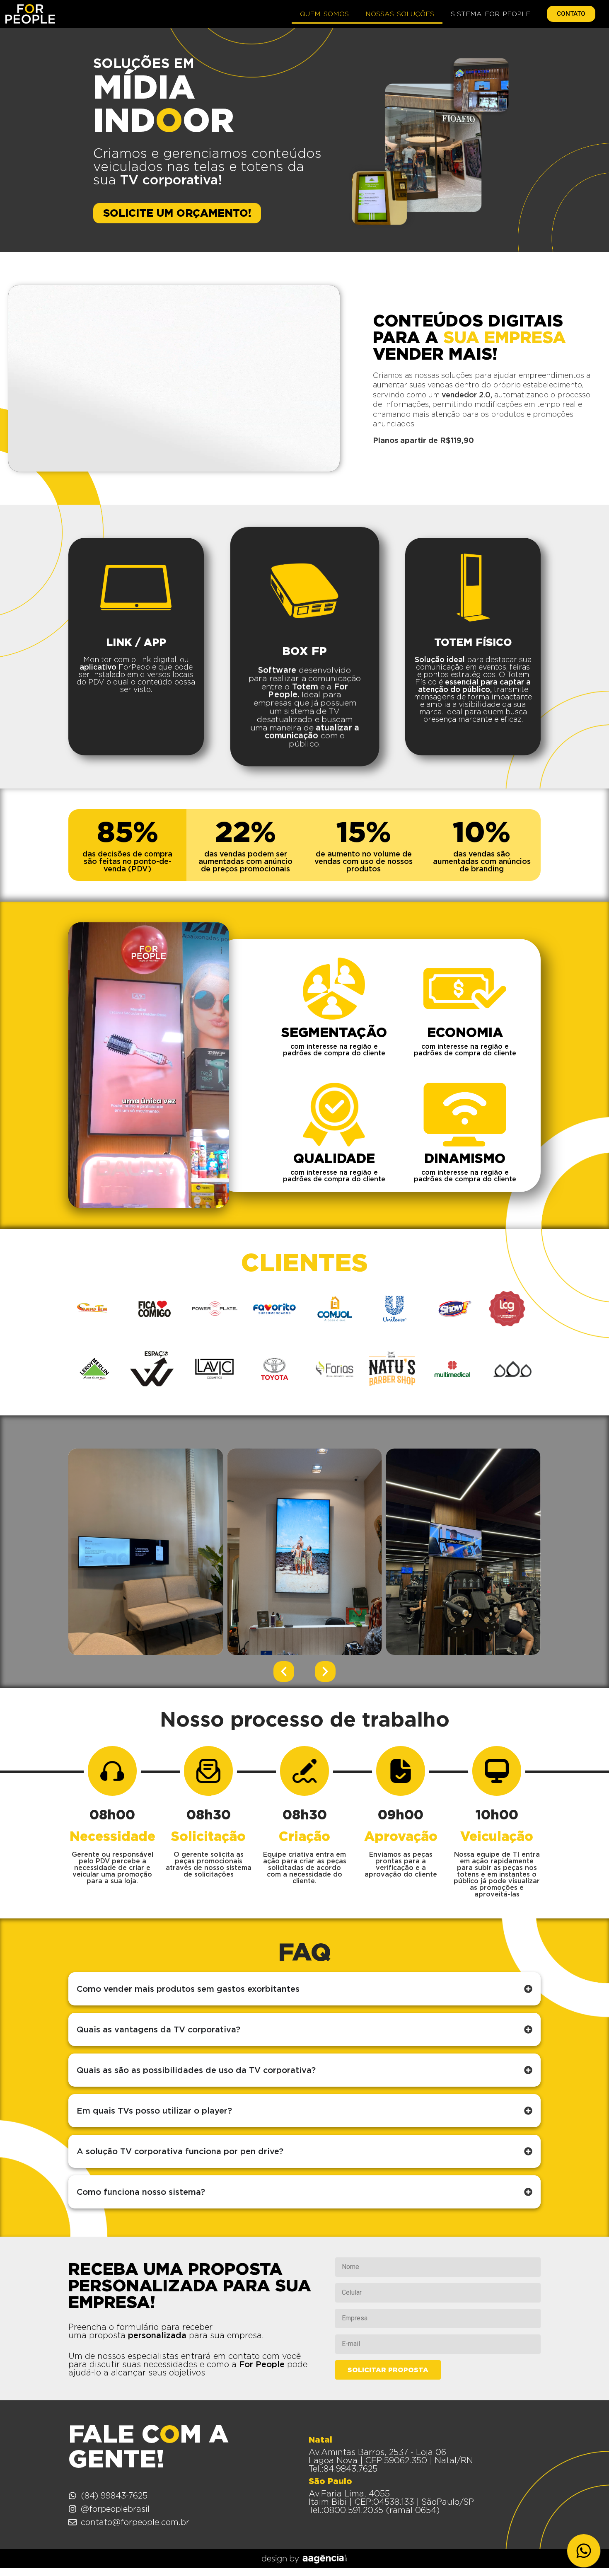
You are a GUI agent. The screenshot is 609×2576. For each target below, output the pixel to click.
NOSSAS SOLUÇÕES (400, 14)
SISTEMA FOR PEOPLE (491, 14)
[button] (284, 1671)
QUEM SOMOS (324, 14)
